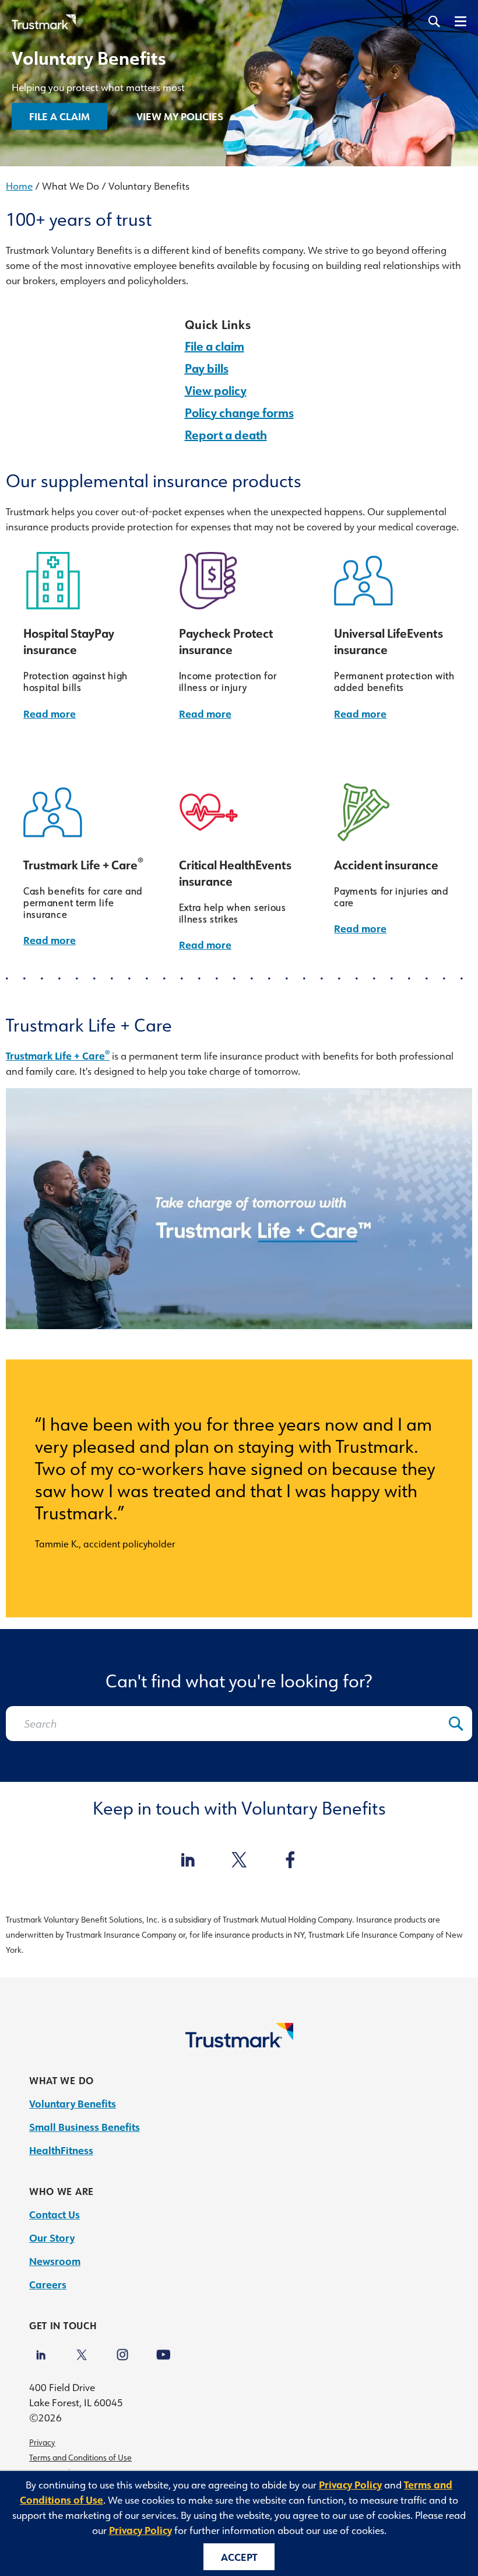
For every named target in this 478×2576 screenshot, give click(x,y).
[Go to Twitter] (239, 1861)
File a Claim (59, 116)
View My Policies (180, 116)
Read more (50, 714)
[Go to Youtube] (163, 2349)
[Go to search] (434, 22)
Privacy (42, 2442)
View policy (216, 390)
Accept (239, 2557)
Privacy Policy (350, 2484)
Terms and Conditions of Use (80, 2458)
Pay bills (207, 368)
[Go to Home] (239, 2043)
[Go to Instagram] (122, 2349)
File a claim (215, 346)
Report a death (226, 435)
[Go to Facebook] (290, 1861)
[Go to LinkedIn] (188, 1861)
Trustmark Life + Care (58, 1055)
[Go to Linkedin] (41, 2349)
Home (19, 186)
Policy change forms (239, 413)
